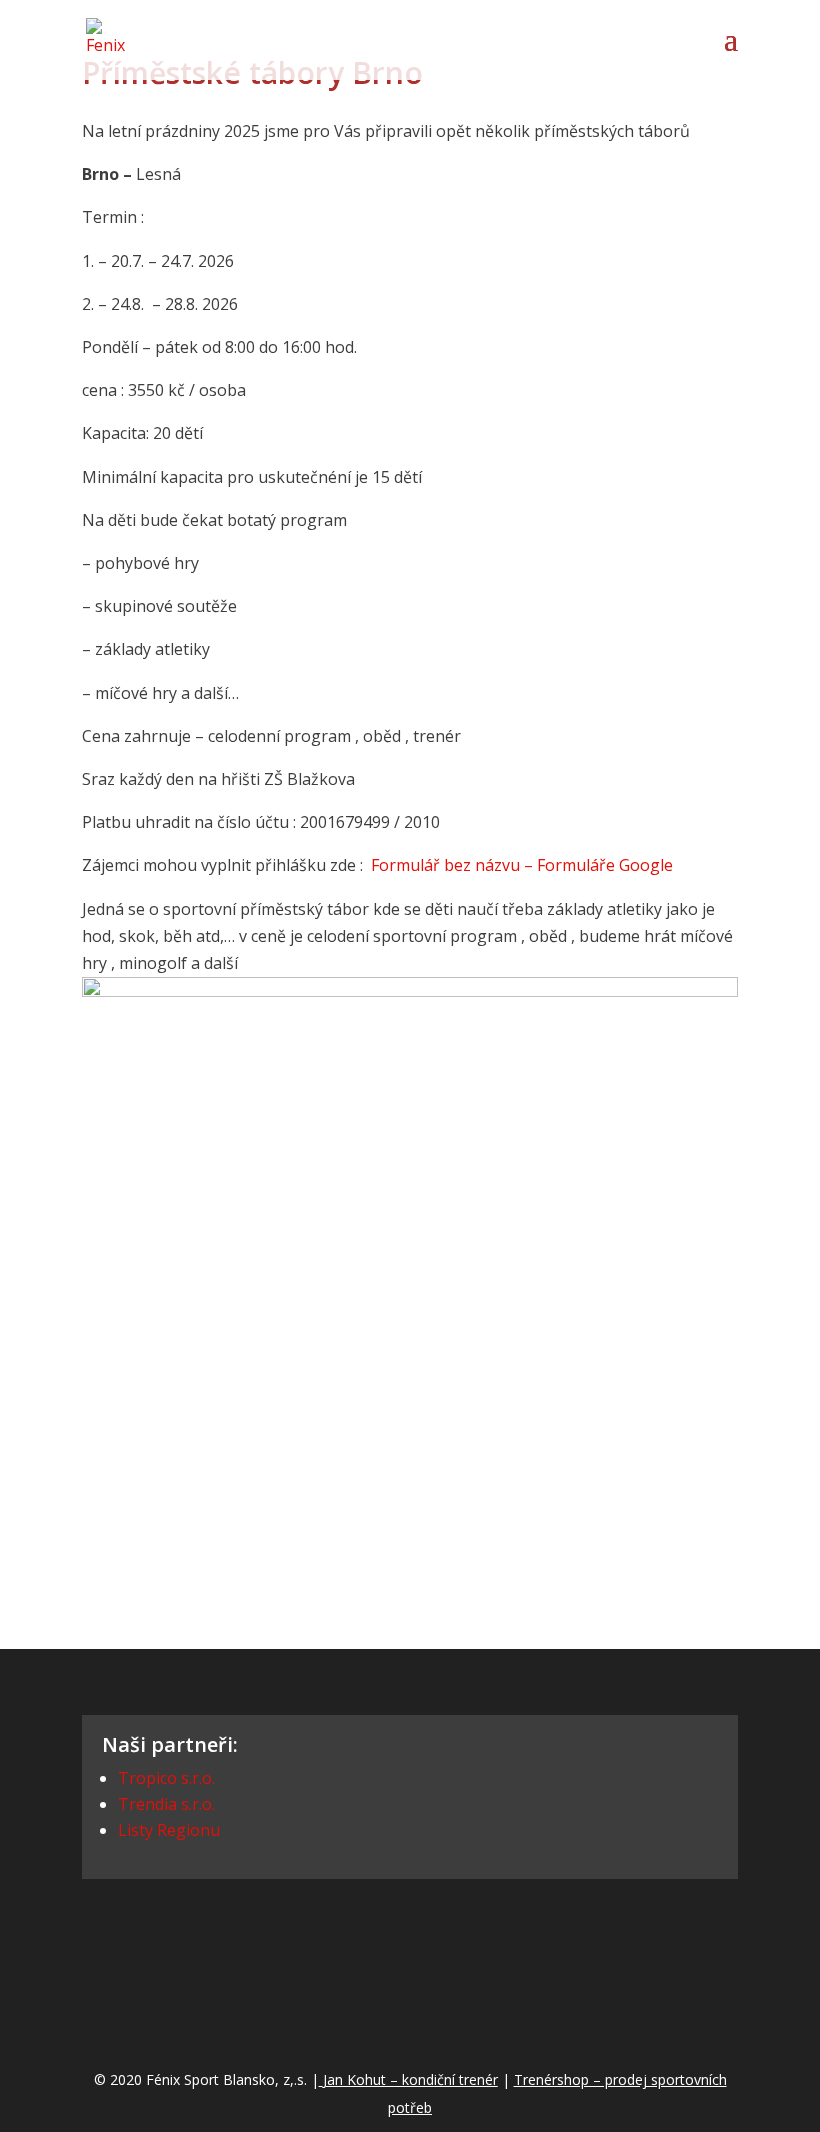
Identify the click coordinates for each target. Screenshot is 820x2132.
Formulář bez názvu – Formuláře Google (522, 865)
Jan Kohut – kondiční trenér (410, 2079)
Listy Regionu (169, 1830)
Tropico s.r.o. (166, 1778)
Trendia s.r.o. (166, 1804)
